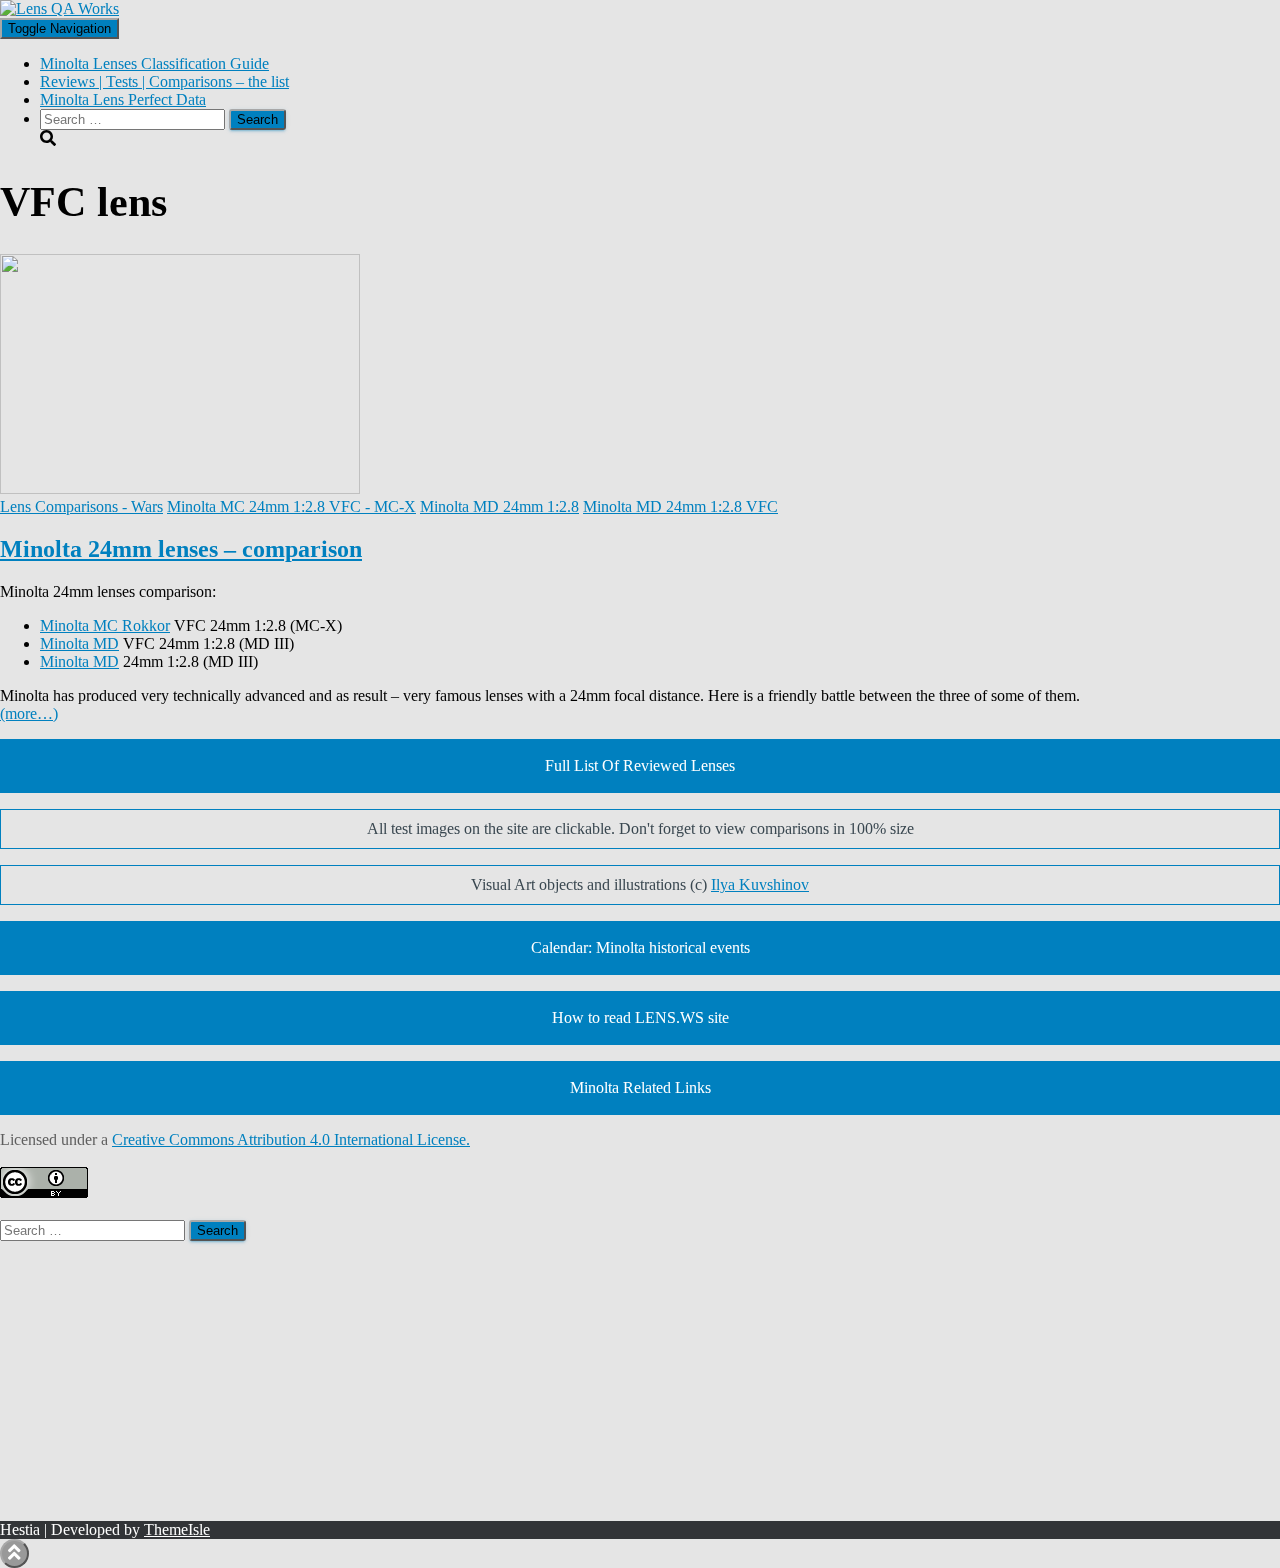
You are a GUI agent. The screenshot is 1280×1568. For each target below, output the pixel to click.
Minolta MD (79, 643)
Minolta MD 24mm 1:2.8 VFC (680, 506)
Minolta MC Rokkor (105, 625)
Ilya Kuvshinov (760, 884)
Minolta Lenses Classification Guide (154, 63)
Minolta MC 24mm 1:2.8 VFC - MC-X (291, 506)
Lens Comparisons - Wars (81, 506)
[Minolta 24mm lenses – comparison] (180, 488)
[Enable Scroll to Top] (14, 1553)
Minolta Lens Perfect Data (123, 99)
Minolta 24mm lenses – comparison (181, 549)
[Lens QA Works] (59, 8)
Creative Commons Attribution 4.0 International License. (291, 1139)
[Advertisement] (600, 1381)
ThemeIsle (177, 1529)
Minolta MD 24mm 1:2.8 (499, 506)
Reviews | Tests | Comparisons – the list (164, 81)
